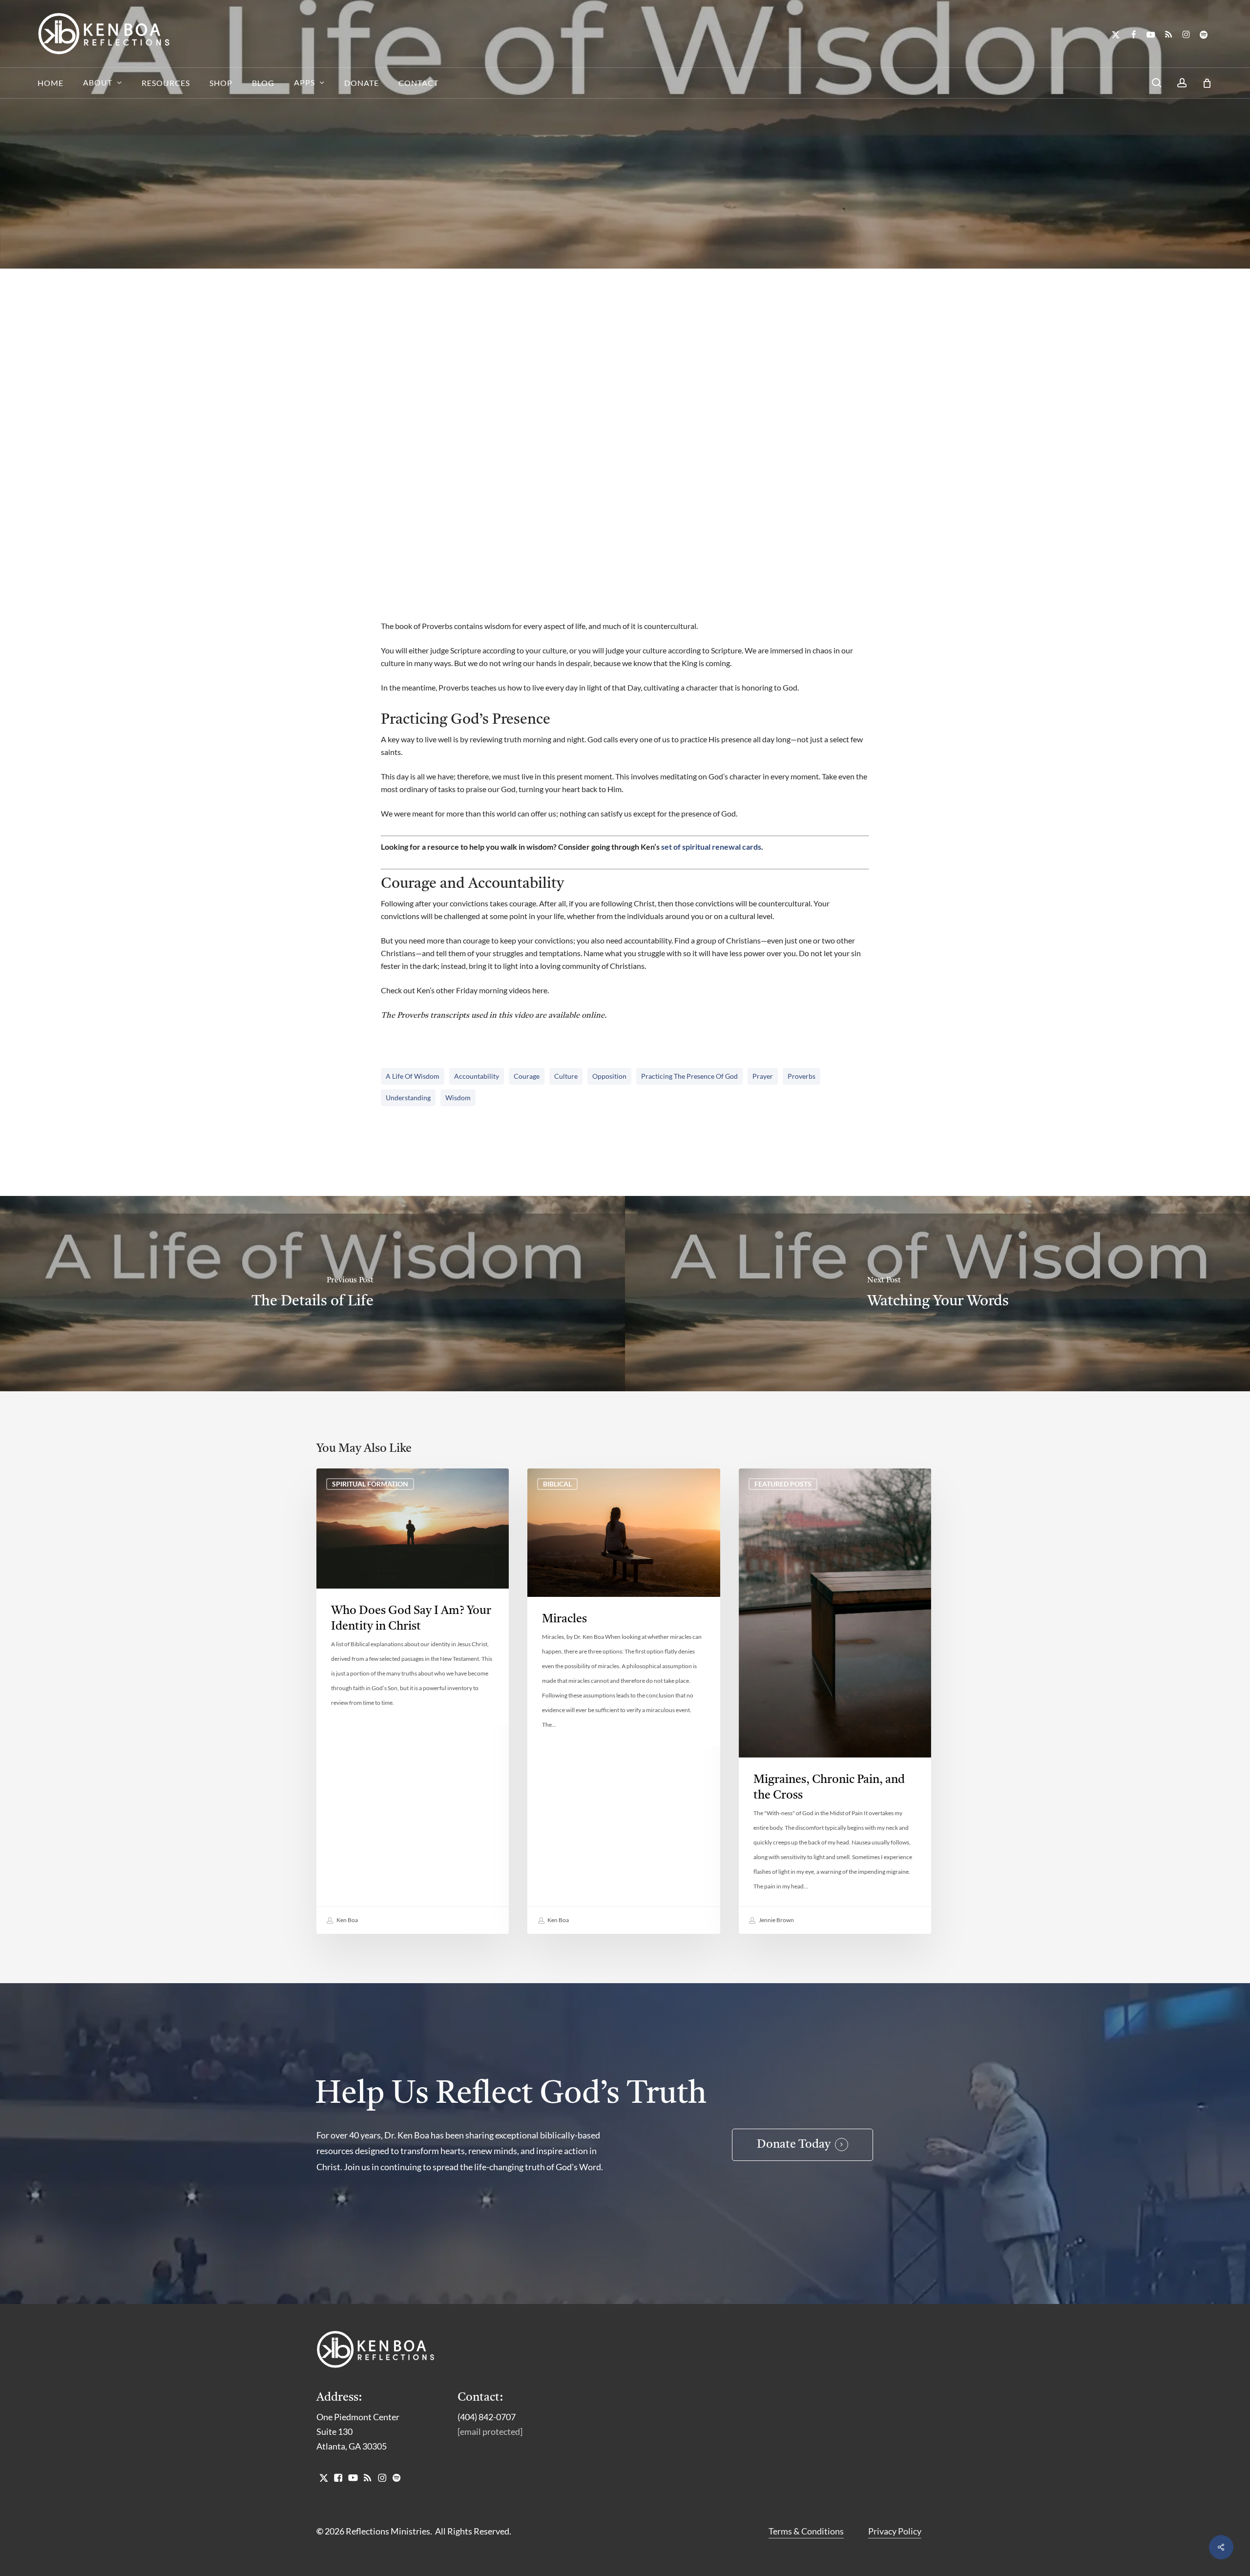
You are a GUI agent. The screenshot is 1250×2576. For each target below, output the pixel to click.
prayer (763, 1076)
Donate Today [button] (794, 2145)
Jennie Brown (776, 1920)
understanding (408, 1098)
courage (527, 1076)
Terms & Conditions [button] (806, 2531)
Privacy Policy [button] (895, 2531)
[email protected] (490, 2431)
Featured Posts (783, 1484)
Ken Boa (347, 1920)
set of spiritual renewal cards (711, 847)
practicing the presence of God (689, 1076)
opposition (609, 1076)
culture (566, 1076)
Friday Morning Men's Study (579, 258)
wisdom (458, 1098)
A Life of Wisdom (413, 1076)
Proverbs (802, 1076)
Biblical (557, 1484)
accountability (477, 1076)
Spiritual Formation (685, 258)
